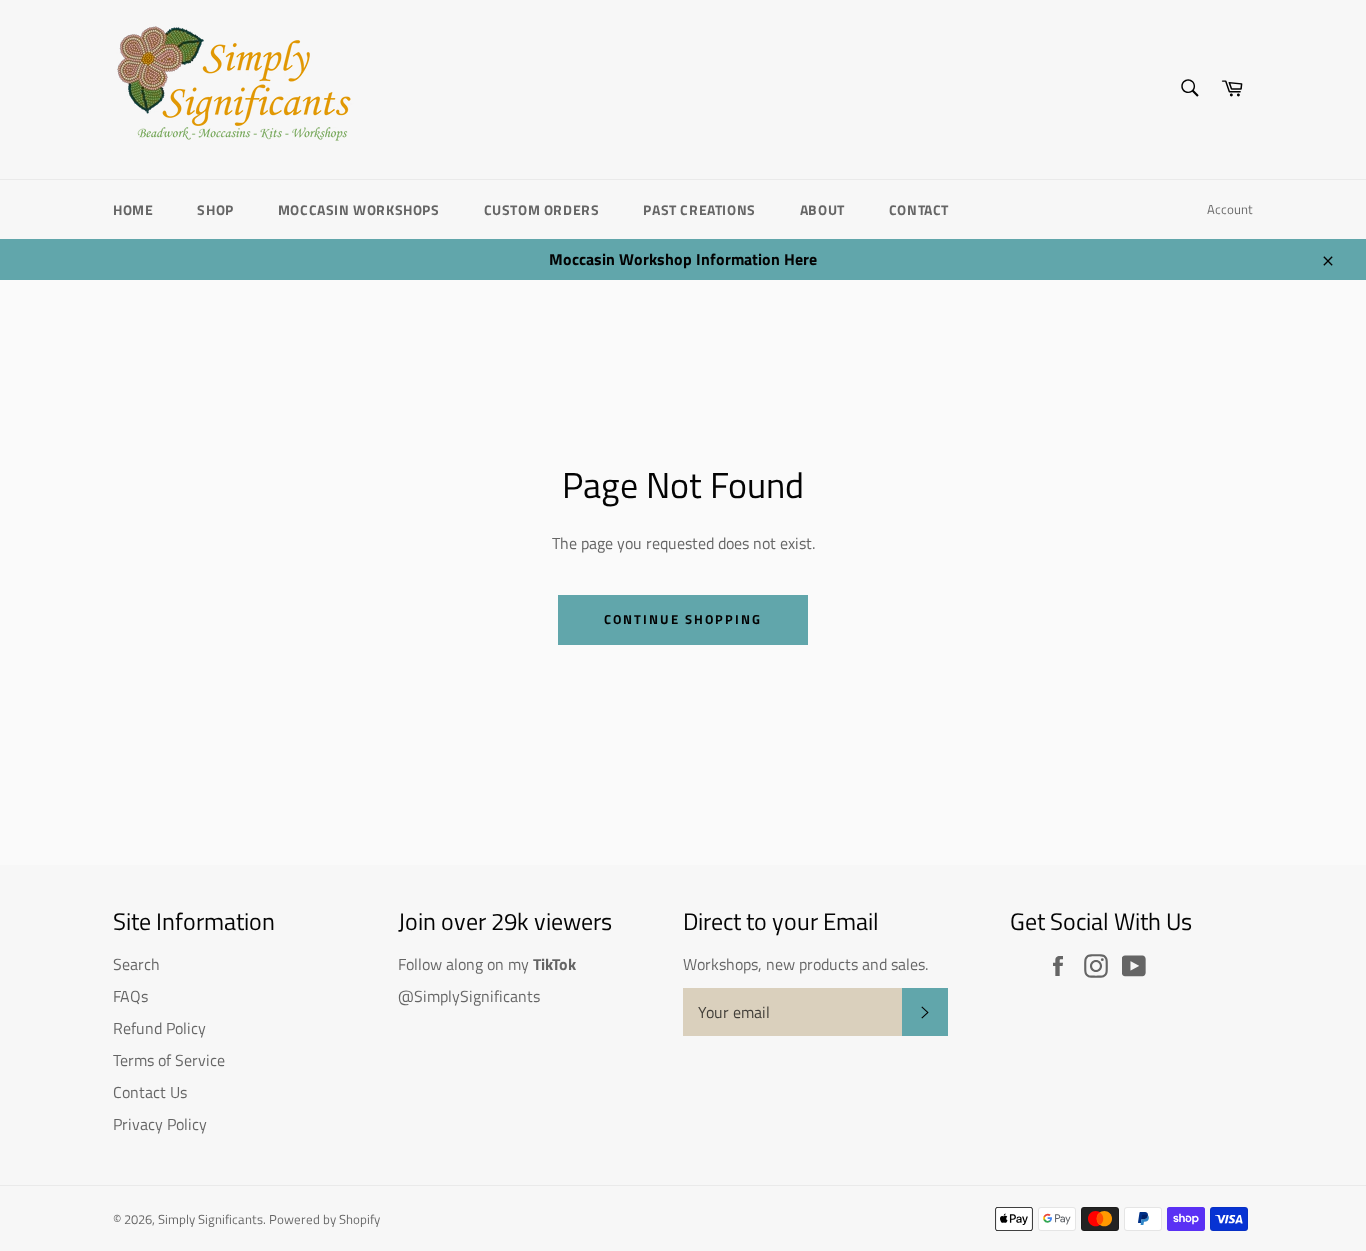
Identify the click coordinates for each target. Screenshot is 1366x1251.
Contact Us (150, 1092)
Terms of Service (169, 1060)
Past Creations (699, 209)
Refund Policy (159, 1028)
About (822, 209)
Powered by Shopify (324, 1219)
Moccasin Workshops (359, 209)
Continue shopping (682, 619)
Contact (919, 209)
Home (133, 209)
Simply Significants (210, 1219)
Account (1230, 209)
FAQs (130, 996)
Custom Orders (542, 209)
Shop (215, 209)
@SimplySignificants (469, 996)
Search (136, 964)
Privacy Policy (160, 1124)
